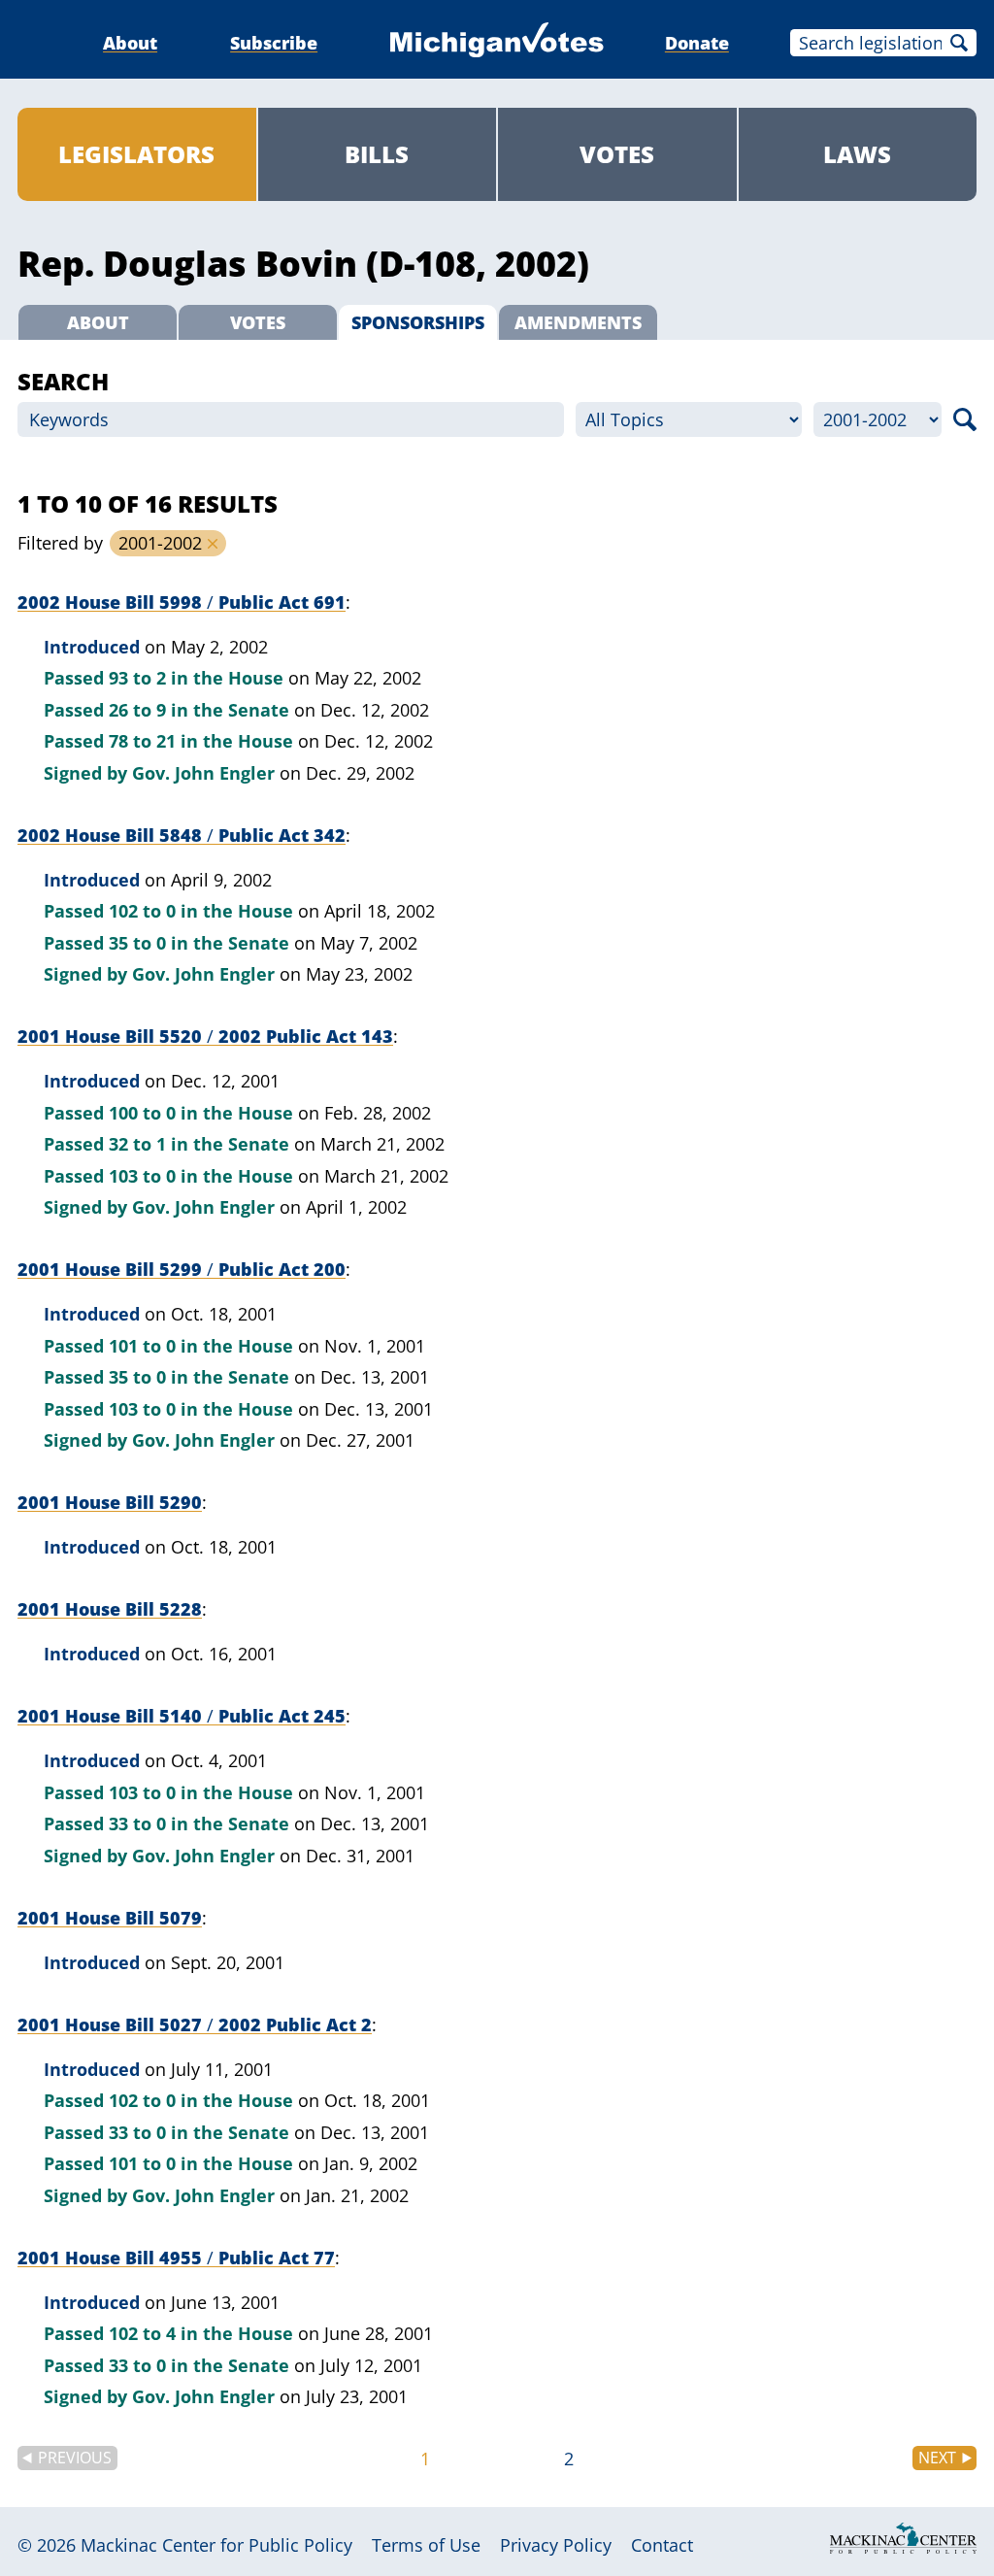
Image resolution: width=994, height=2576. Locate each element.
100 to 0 (142, 1113)
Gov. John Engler (203, 773)
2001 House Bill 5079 (110, 1918)
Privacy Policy (556, 2545)
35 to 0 (137, 943)
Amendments (578, 322)
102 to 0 (142, 911)
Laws (857, 154)
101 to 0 (142, 1346)
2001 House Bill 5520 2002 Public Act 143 (205, 1036)
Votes (617, 154)
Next (937, 2458)
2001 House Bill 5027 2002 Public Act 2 (195, 2024)
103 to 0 (142, 1176)
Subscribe (274, 43)
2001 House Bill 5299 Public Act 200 (182, 1269)
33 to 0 (137, 1823)
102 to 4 (142, 2333)
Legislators (136, 154)
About (130, 43)
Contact (662, 2545)
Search (959, 43)
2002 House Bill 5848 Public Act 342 (182, 835)
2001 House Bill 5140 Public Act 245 (182, 1716)
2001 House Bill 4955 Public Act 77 (176, 2258)
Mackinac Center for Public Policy (216, 2545)
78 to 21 (142, 741)
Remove (213, 544)
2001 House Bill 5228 (110, 1609)
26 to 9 (137, 710)
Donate (697, 43)
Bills (377, 154)
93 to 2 (137, 678)
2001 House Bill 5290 (110, 1502)
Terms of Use (426, 2545)
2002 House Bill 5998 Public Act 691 (182, 602)
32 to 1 (137, 1144)
